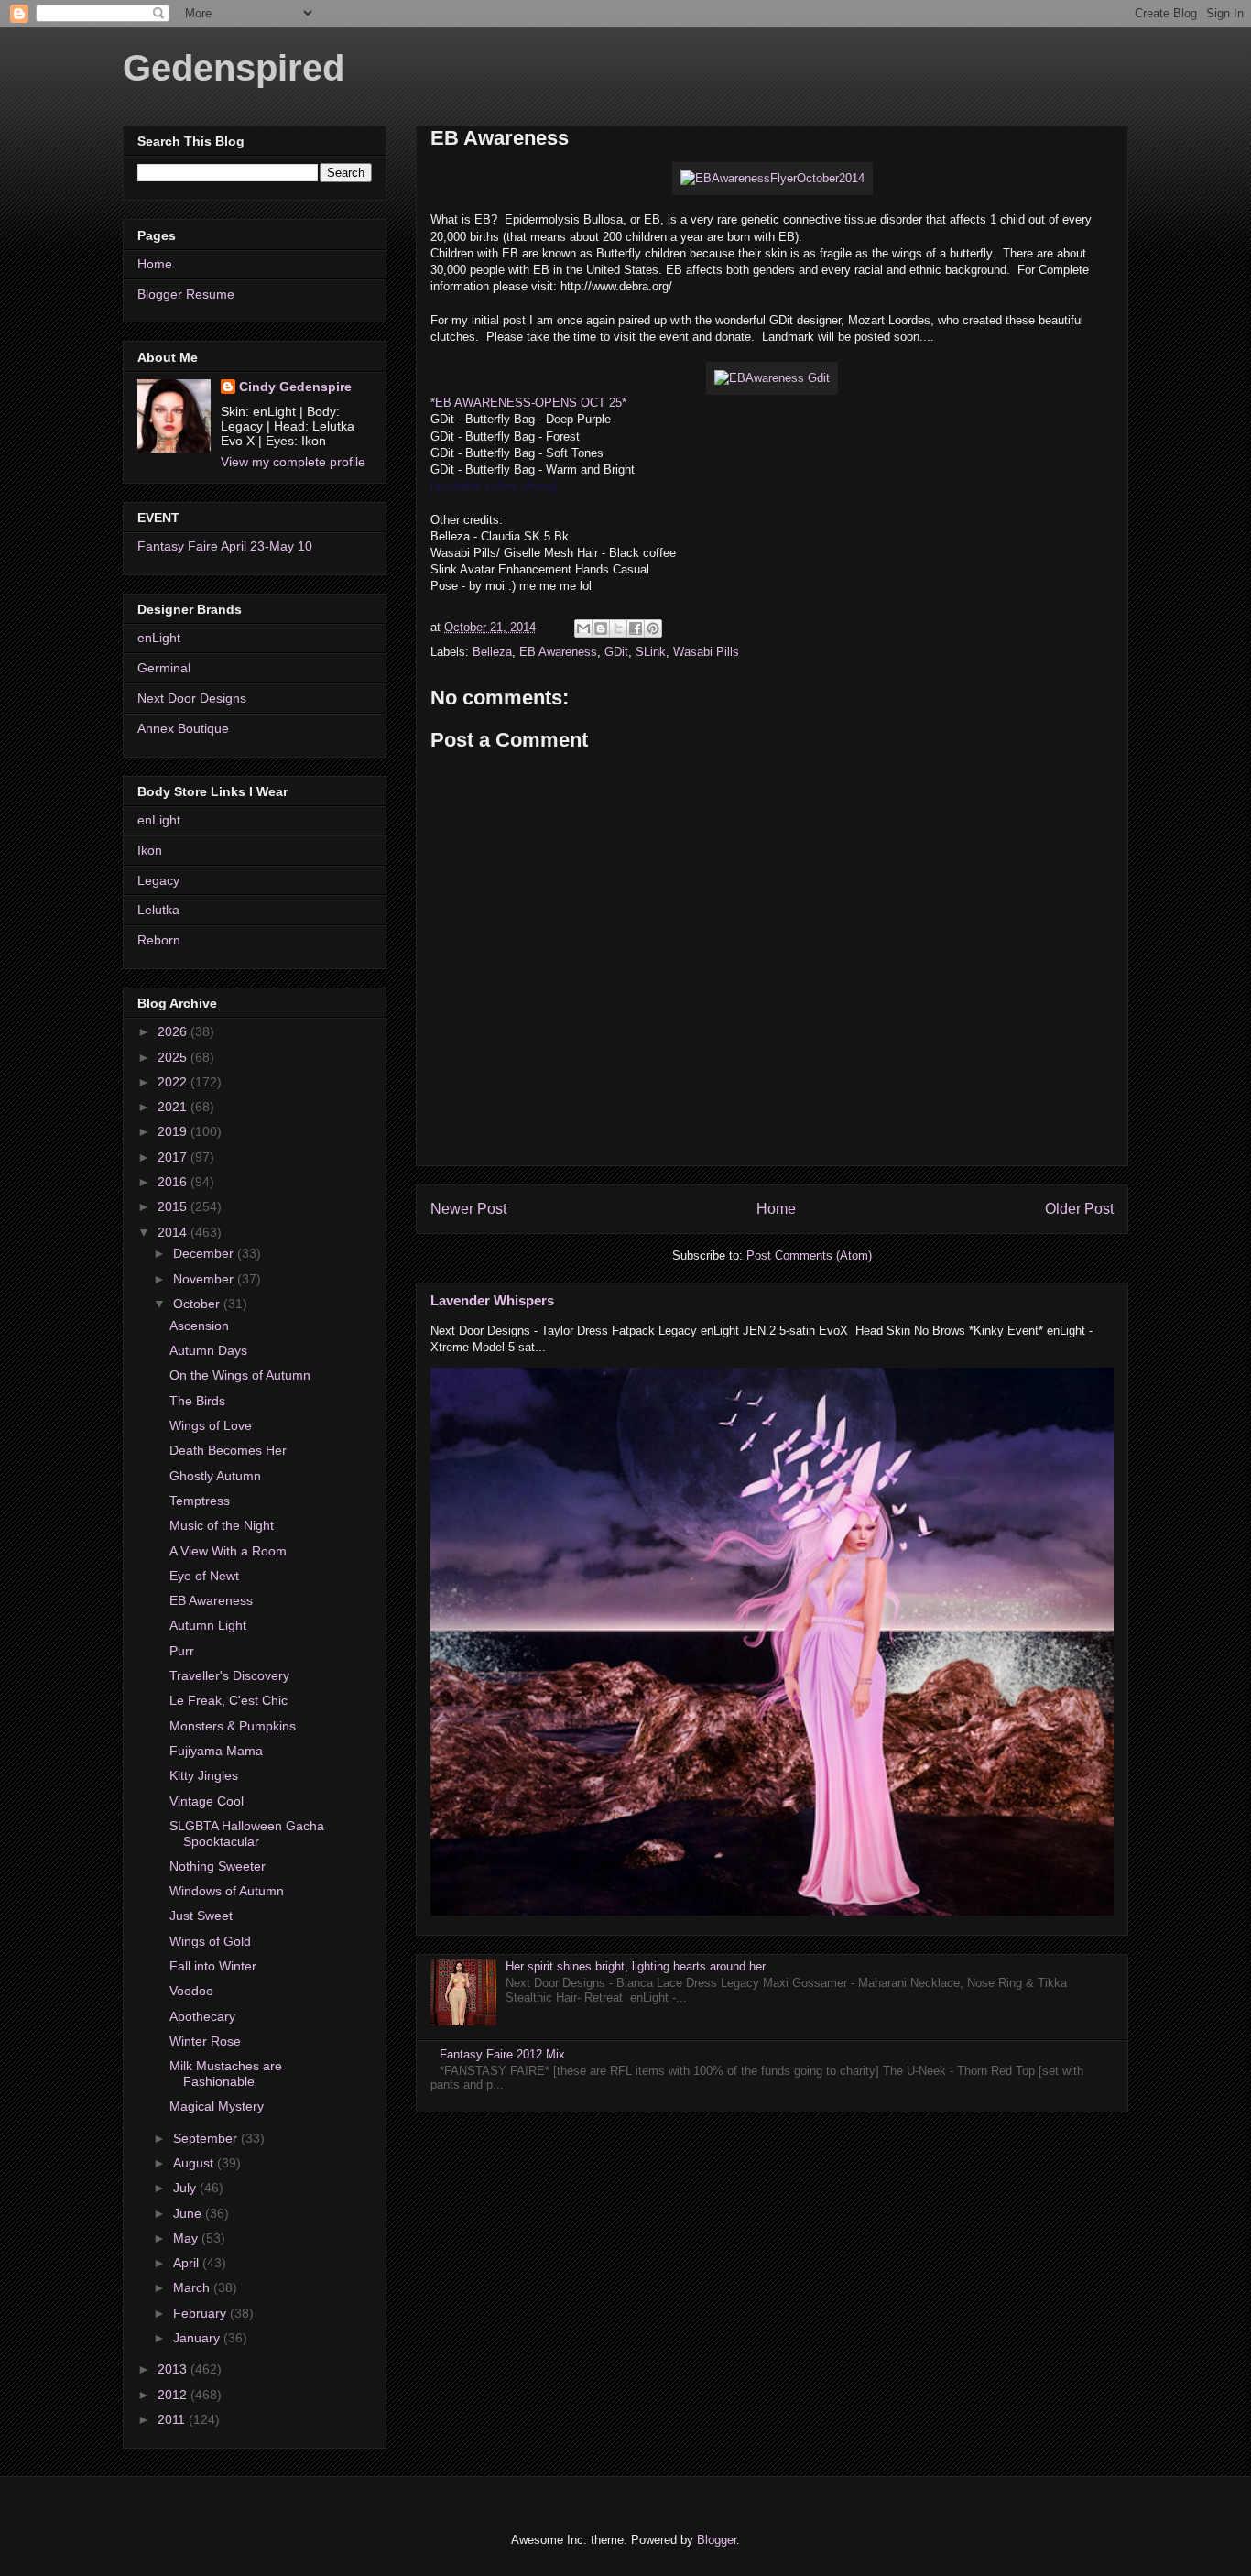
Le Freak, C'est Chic (228, 1700)
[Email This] (583, 628)
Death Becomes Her (228, 1450)
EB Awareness (558, 652)
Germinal (164, 668)
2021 (174, 1107)
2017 (174, 1157)
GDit (616, 652)
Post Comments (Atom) (809, 1255)
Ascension (199, 1326)
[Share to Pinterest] (653, 628)
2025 (174, 1057)
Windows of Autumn (227, 1891)
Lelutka (158, 910)
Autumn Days (208, 1350)
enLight (159, 638)
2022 (174, 1082)
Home (776, 1209)
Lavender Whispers (492, 1300)
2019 (174, 1131)
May (187, 2238)
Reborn (159, 940)
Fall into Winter (213, 1966)
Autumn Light (208, 1625)
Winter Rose (205, 2041)
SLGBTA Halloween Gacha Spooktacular (247, 1834)
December (205, 1253)
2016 (174, 1182)
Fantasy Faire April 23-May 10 (225, 546)
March (193, 2287)
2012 (174, 2395)
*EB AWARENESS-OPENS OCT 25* (528, 403)
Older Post (1079, 1209)
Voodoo (191, 1991)
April (188, 2263)
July (186, 2188)
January (198, 2338)
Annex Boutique (183, 728)
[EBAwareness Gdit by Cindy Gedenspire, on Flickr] (772, 378)
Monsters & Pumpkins (233, 1726)
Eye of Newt (204, 1576)
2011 (173, 2419)
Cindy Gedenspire (295, 387)
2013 (174, 2369)
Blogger (717, 2540)
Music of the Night (222, 1525)
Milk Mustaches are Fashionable (226, 2074)
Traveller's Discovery (229, 1675)
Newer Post (468, 1209)
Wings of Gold (210, 1941)
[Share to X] (618, 628)
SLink (651, 652)
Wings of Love (211, 1425)
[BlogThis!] (601, 628)
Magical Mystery (217, 2106)
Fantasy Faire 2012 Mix (502, 2054)
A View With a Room (228, 1551)
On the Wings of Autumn (240, 1375)
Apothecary (202, 2016)
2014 (174, 1232)
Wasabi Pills (706, 652)
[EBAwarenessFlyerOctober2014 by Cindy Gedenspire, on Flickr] (772, 178)
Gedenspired (234, 68)
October (198, 1304)
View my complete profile (293, 462)
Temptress (200, 1501)
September (207, 2138)
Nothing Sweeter (218, 1866)
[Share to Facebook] (636, 628)
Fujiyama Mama (216, 1751)
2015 (174, 1206)
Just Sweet (201, 1916)
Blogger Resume (186, 294)
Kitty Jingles (204, 1775)
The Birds (197, 1401)
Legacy (158, 880)
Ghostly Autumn (215, 1476)
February (201, 2313)
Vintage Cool (207, 1801)
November (205, 1279)
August (195, 2163)
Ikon (150, 850)
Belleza (492, 652)
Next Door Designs (192, 698)
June (189, 2213)
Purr (182, 1651)
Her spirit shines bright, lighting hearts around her (636, 1966)
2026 (174, 1031)
